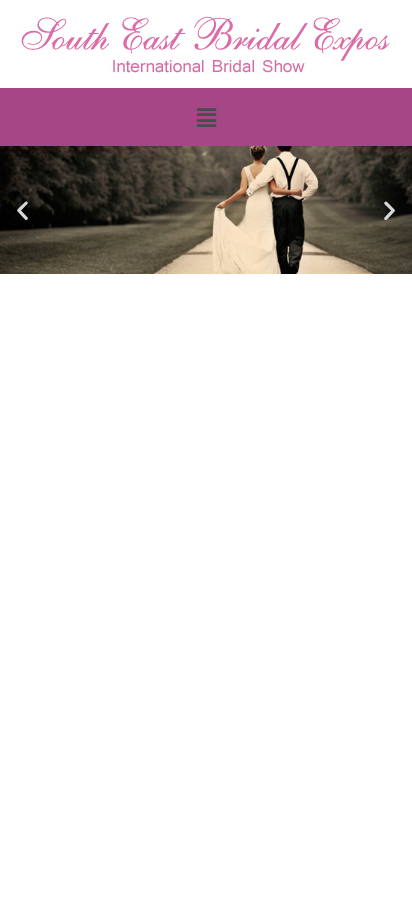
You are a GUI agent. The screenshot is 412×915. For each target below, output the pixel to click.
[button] (206, 117)
